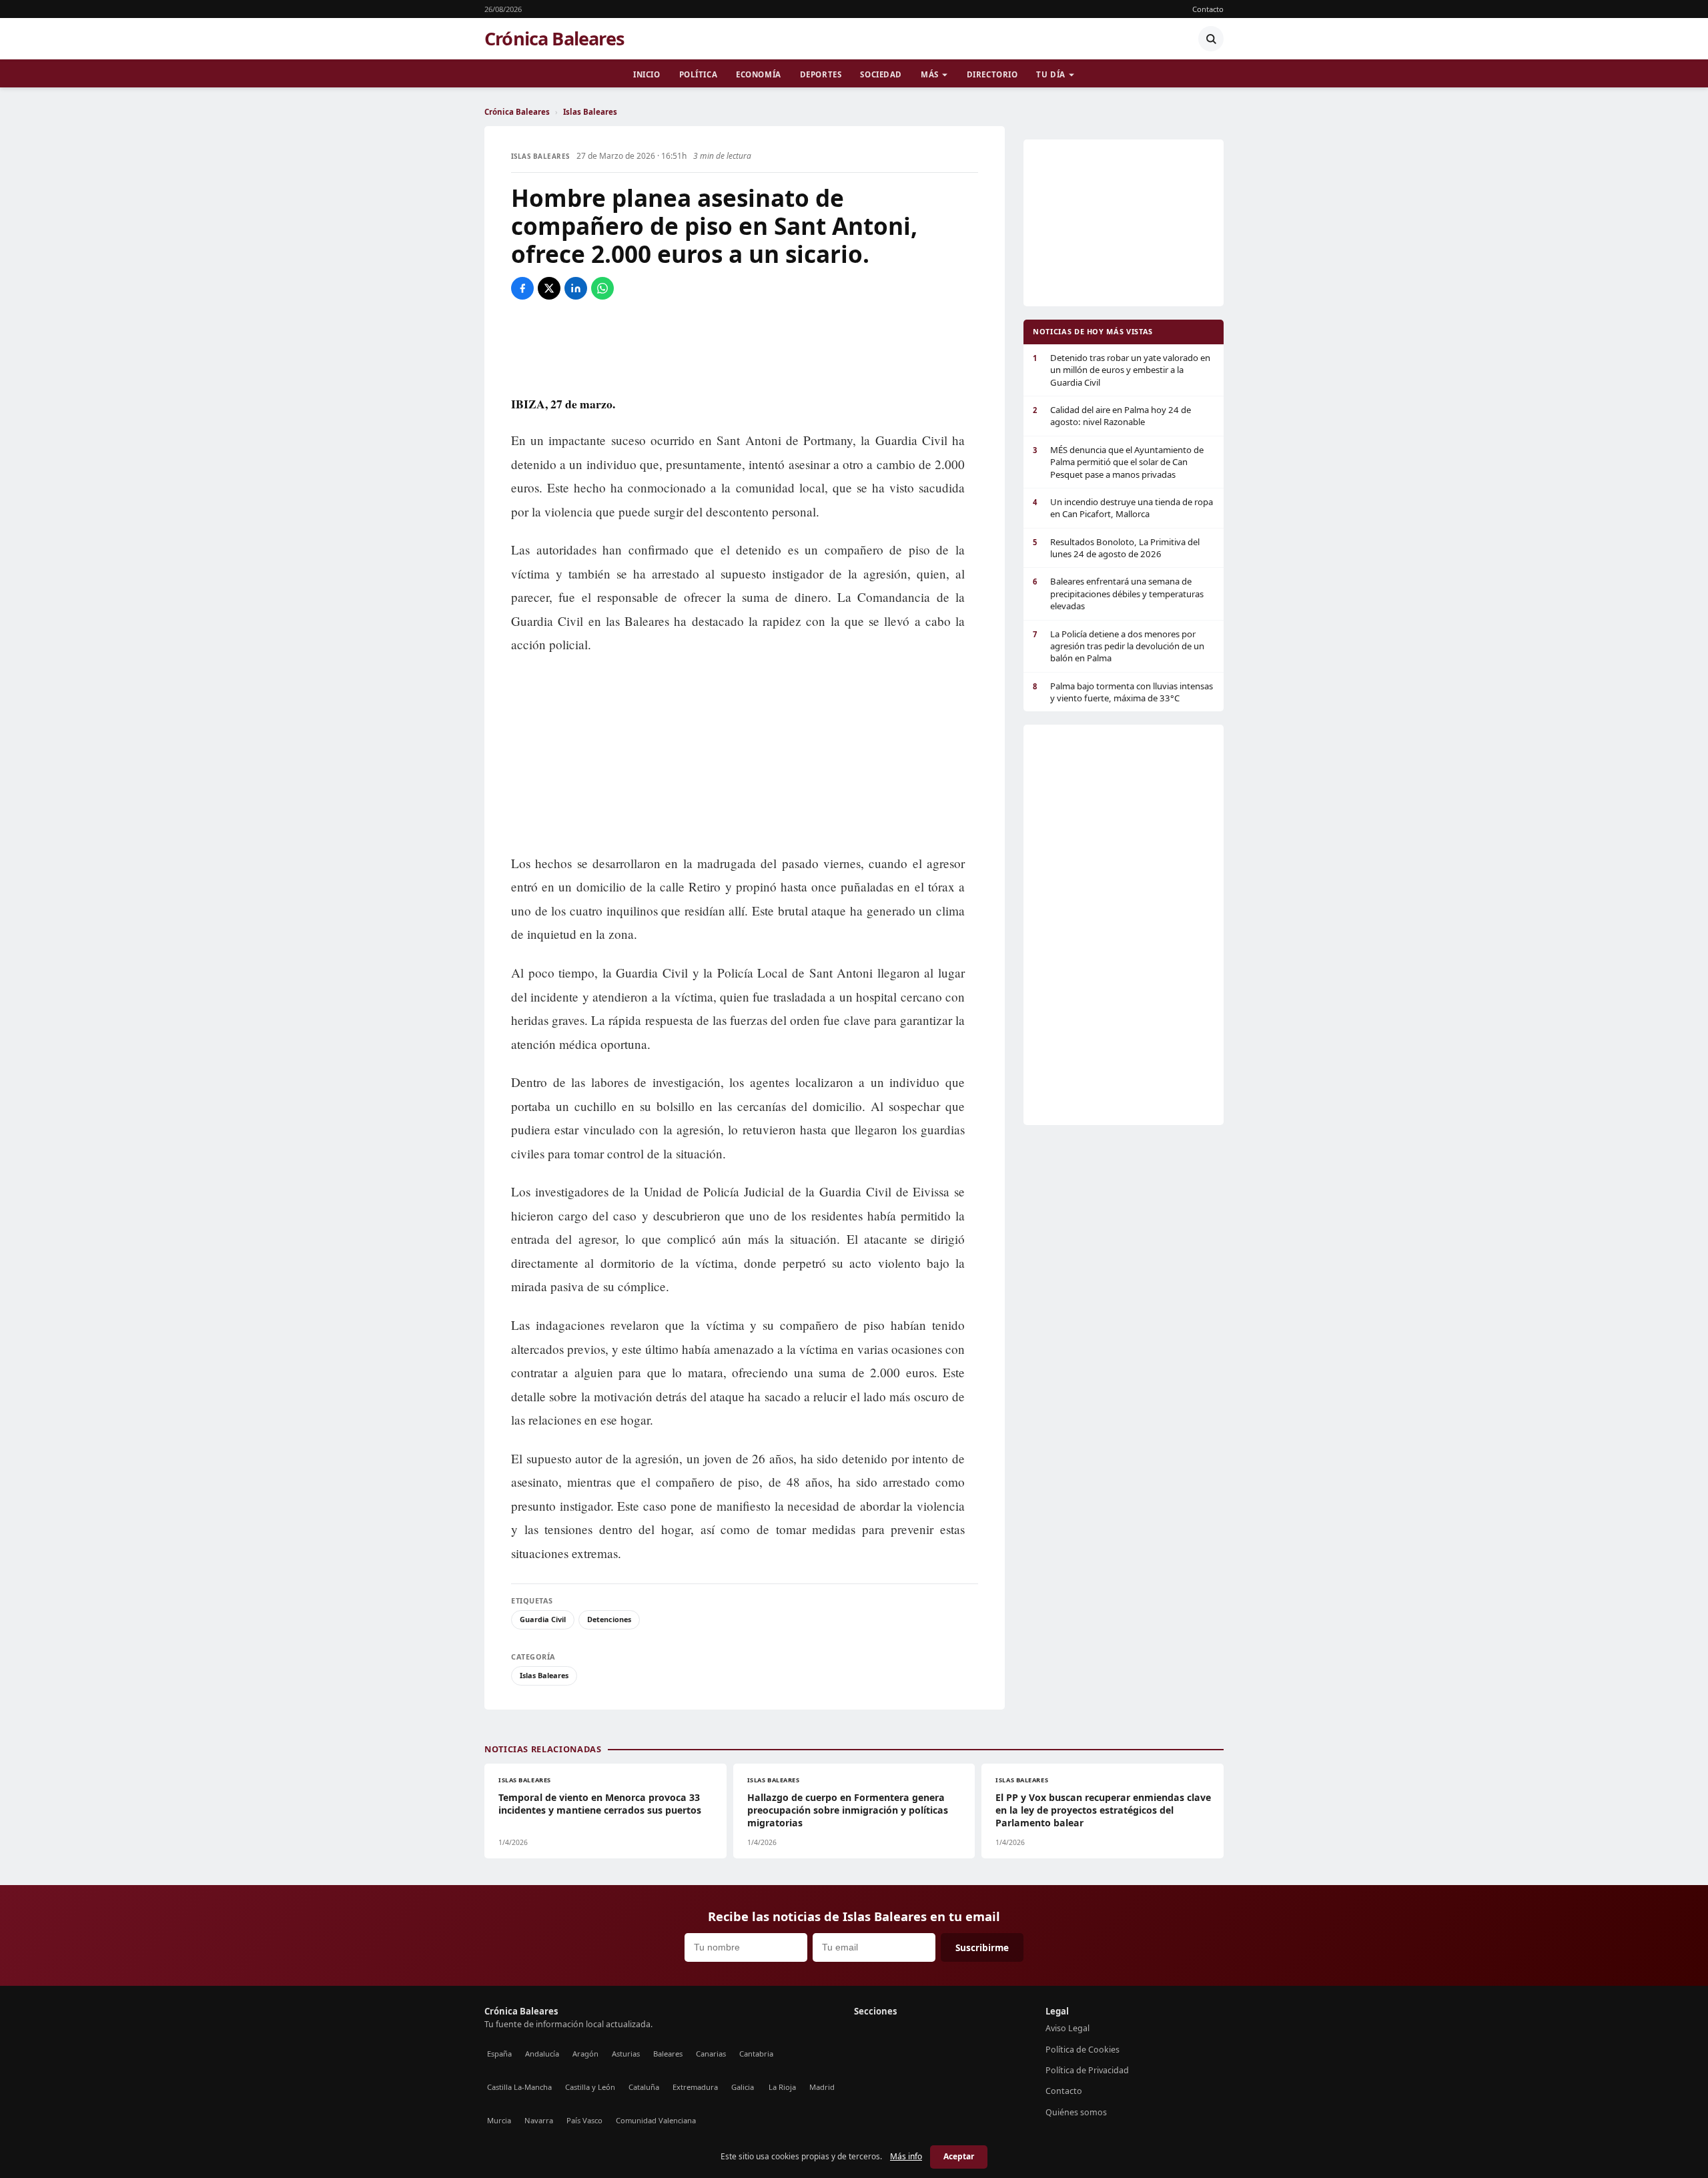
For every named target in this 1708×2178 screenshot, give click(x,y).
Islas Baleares (590, 112)
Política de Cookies (1083, 2050)
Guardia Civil (543, 1619)
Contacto (1208, 9)
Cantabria (756, 2054)
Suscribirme (982, 1947)
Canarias (711, 2054)
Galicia (743, 2087)
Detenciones (609, 1619)
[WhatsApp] (602, 288)
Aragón (585, 2054)
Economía (759, 74)
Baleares (668, 2054)
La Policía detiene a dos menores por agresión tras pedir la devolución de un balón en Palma (1119, 646)
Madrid (822, 2087)
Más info (906, 2156)
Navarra (539, 2120)
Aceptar (959, 2156)
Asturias (626, 2054)
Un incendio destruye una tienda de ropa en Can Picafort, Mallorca (1123, 508)
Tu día (1050, 74)
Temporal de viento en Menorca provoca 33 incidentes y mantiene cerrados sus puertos (600, 1804)
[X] (549, 288)
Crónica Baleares (554, 39)
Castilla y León (590, 2087)
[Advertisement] (745, 346)
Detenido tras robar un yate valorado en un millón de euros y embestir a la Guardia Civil (1122, 370)
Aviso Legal (1067, 2028)
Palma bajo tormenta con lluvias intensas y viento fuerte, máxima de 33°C (1123, 692)
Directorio (992, 74)
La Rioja (782, 2087)
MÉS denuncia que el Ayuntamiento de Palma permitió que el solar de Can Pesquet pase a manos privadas (1118, 462)
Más (930, 74)
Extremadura (695, 2087)
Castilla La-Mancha (519, 2087)
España (499, 2054)
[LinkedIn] (576, 288)
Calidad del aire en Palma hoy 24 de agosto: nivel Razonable (1112, 416)
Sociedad (881, 74)
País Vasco (584, 2120)
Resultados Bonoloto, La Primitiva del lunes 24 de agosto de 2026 (1116, 548)
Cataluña (644, 2087)
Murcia (499, 2120)
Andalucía (542, 2054)
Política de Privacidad (1087, 2070)
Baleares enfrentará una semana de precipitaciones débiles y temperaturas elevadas (1118, 594)
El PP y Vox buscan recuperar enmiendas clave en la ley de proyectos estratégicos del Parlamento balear (1103, 1810)
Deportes (821, 74)
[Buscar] (1211, 39)
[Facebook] (522, 288)
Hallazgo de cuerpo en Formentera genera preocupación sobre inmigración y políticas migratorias (848, 1810)
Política (699, 74)
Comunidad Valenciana (656, 2120)
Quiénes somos (1076, 2112)
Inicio (647, 74)
